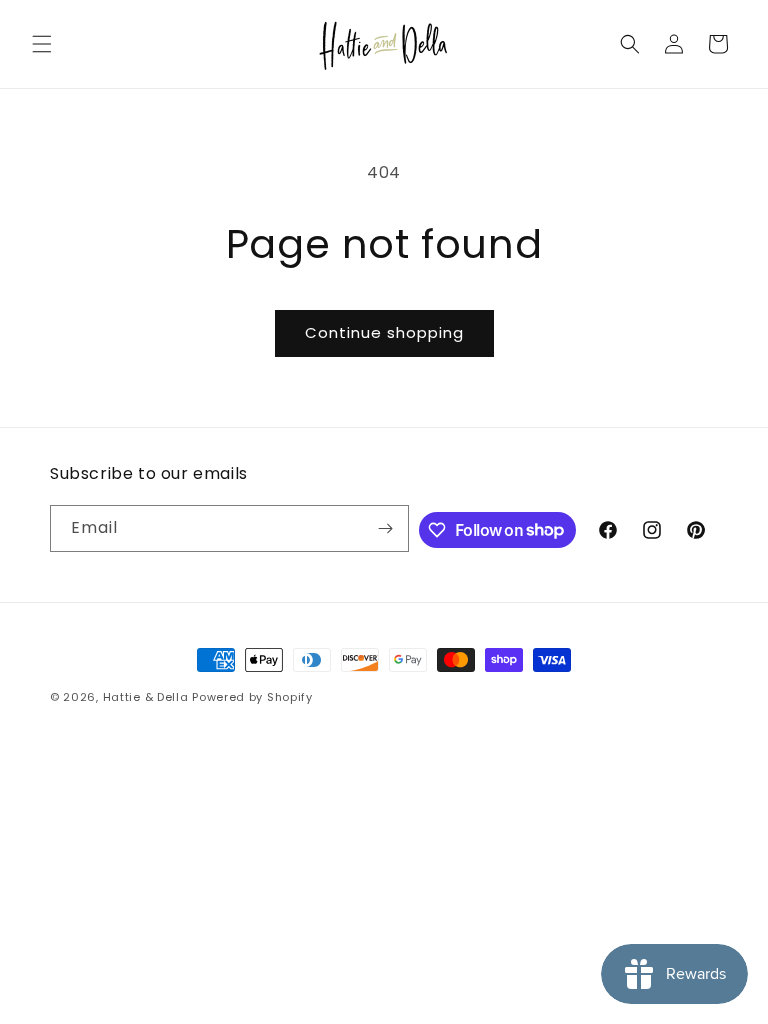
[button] (42, 44)
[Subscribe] (386, 528)
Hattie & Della (146, 697)
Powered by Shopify (252, 697)
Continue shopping (384, 332)
